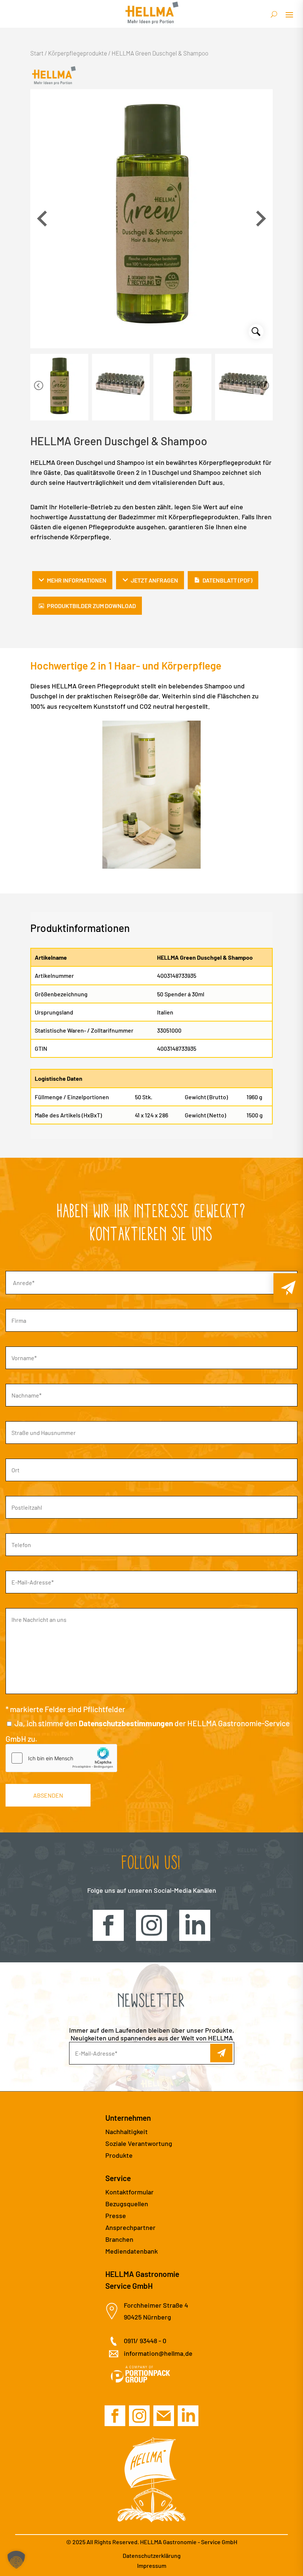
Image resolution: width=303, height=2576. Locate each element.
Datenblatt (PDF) (227, 580)
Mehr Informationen (77, 580)
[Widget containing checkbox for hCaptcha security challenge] (61, 1758)
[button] (261, 219)
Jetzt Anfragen (154, 580)
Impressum (152, 2565)
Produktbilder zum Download (91, 606)
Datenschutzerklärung (152, 2555)
